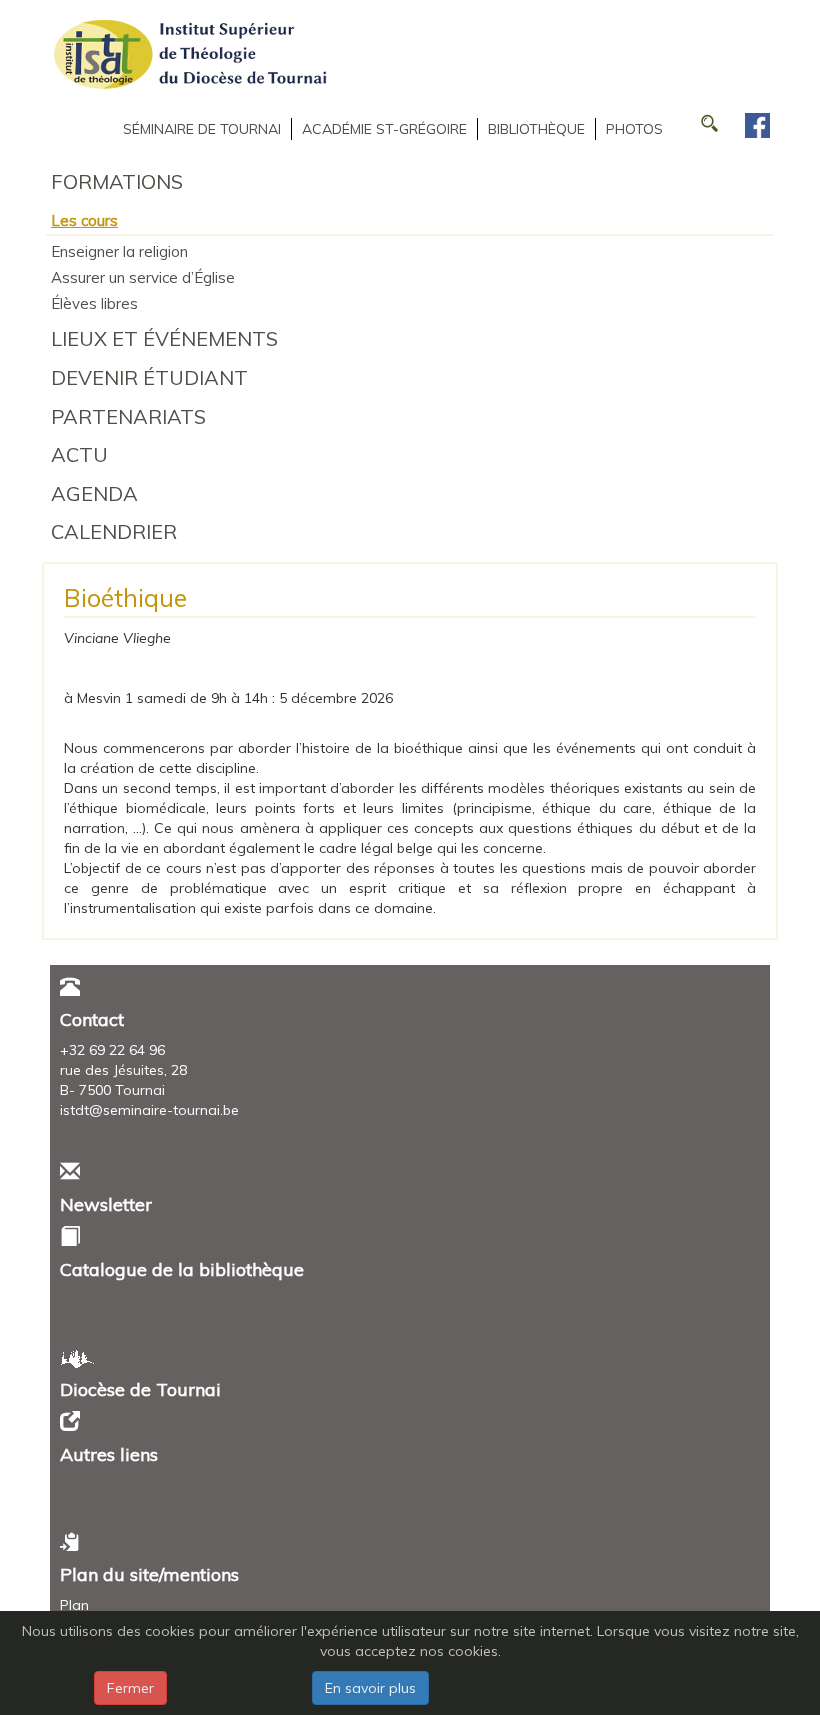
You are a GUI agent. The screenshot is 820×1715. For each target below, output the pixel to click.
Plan (74, 1605)
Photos (634, 129)
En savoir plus (370, 1688)
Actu (79, 454)
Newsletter (106, 1204)
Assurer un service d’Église (143, 277)
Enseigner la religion (119, 251)
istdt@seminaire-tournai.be (149, 1110)
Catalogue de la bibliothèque (182, 1269)
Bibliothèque (536, 129)
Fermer (130, 1688)
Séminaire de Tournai (202, 129)
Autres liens (109, 1454)
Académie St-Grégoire (384, 129)
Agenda (94, 493)
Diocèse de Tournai (140, 1389)
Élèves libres (94, 303)
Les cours (84, 220)
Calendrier (114, 531)
